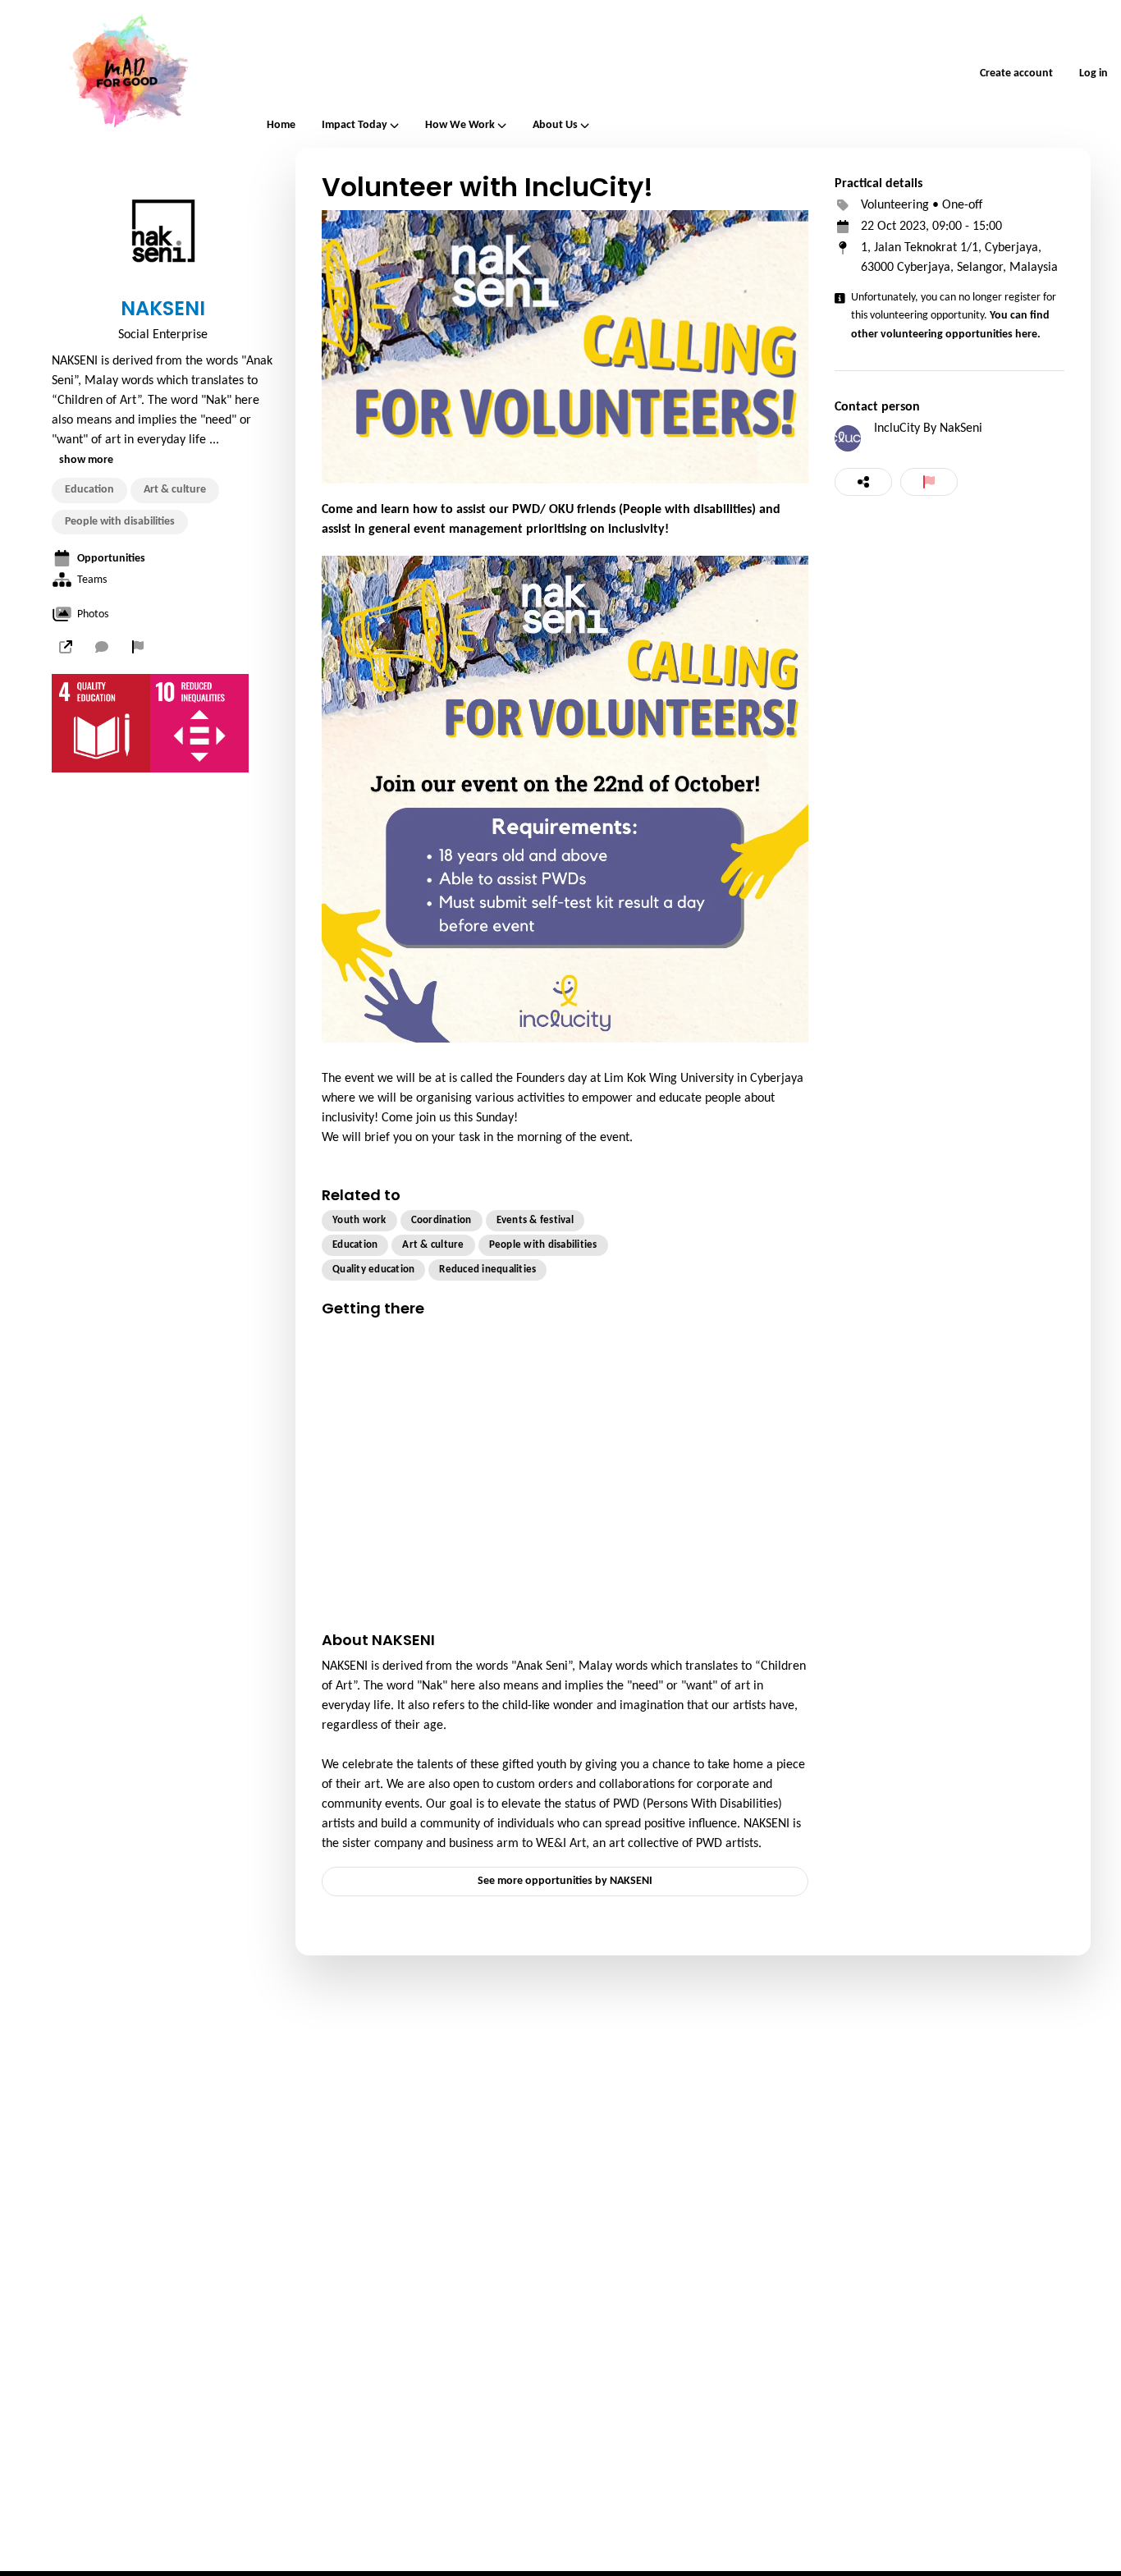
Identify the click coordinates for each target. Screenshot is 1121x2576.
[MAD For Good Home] (127, 74)
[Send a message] (102, 647)
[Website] (66, 647)
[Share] (863, 482)
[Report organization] (138, 647)
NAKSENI (163, 309)
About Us (555, 126)
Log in (1094, 73)
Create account (1016, 73)
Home (281, 125)
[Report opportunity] (929, 482)
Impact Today (355, 126)
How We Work (460, 126)
